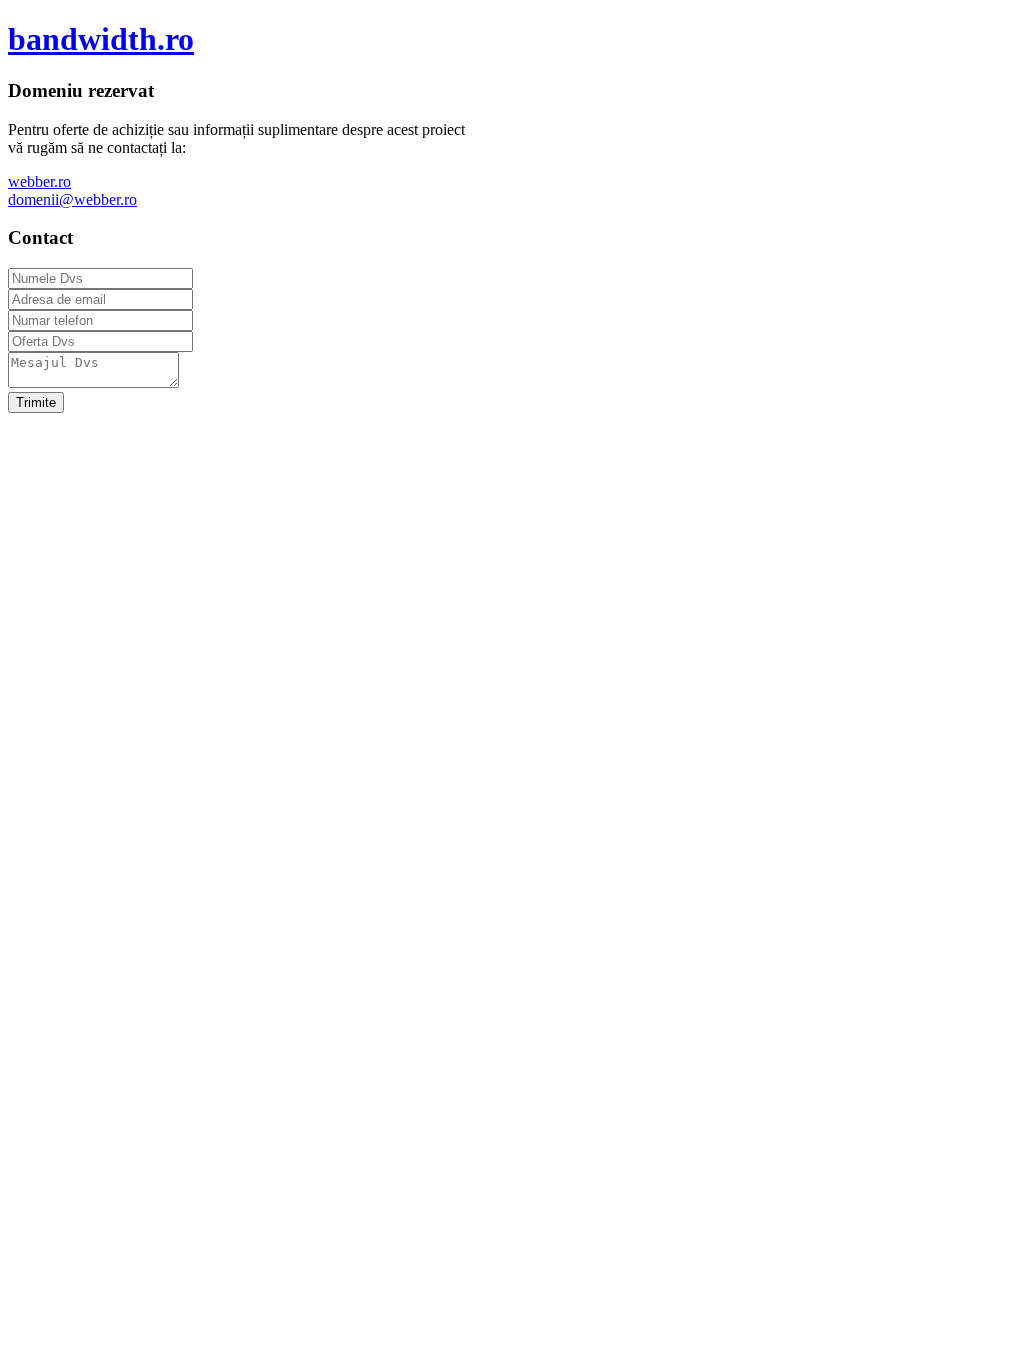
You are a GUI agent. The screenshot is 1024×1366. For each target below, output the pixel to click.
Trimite (36, 402)
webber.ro (39, 181)
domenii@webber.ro (72, 199)
